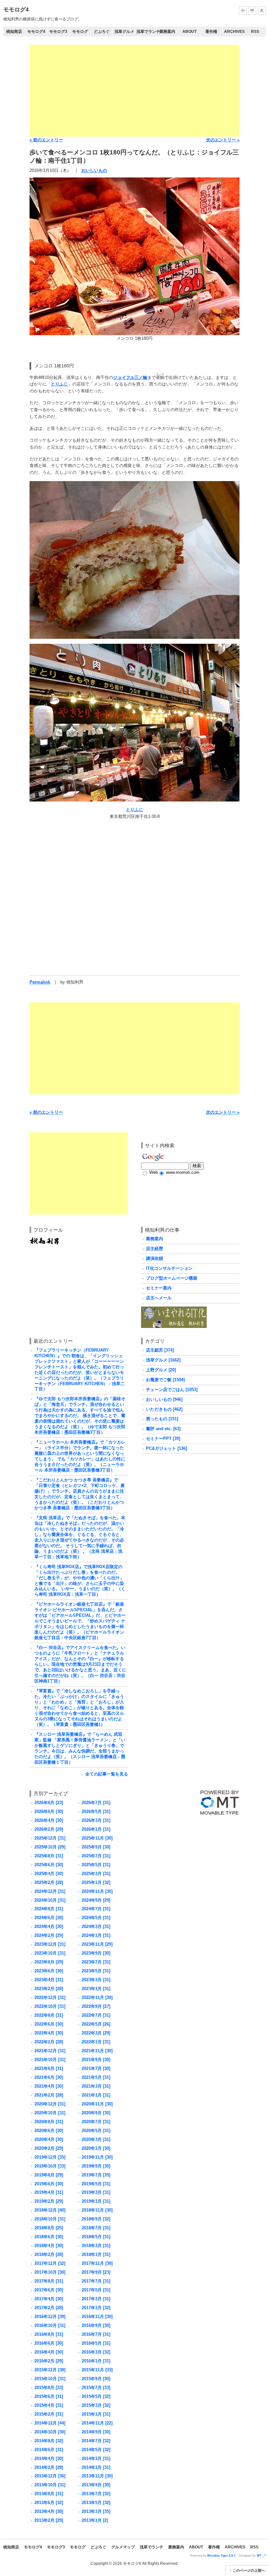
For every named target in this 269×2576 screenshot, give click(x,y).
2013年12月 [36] (50, 2476)
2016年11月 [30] (97, 2317)
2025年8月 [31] (49, 1856)
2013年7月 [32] (96, 2494)
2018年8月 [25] (49, 2228)
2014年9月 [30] (96, 2432)
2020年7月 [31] (96, 2122)
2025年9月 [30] (96, 1847)
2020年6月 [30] (49, 2131)
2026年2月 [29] (49, 1829)
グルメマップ (123, 2547)
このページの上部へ (249, 2570)
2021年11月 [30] (97, 2051)
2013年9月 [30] (96, 2485)
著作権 (211, 32)
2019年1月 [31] (96, 2201)
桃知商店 (14, 32)
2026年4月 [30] (49, 1820)
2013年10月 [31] (50, 2485)
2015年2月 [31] (49, 2414)
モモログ (80, 32)
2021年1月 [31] (96, 2095)
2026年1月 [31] (96, 1829)
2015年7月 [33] (96, 2388)
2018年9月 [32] (96, 2219)
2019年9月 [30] (96, 2166)
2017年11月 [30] (97, 2263)
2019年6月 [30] (49, 2184)
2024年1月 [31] (96, 1935)
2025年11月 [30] (97, 1838)
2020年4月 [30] (49, 2139)
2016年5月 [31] (96, 2343)
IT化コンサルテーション (169, 1268)
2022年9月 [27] (96, 2006)
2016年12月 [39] (50, 2317)
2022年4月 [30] (49, 2033)
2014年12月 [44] (50, 2423)
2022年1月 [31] (96, 2042)
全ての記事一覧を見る (107, 1774)
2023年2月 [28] (49, 1989)
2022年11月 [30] (97, 1997)
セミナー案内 (159, 1288)
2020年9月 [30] (96, 2113)
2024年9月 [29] (96, 1900)
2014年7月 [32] (96, 2441)
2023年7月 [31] (96, 1962)
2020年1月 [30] (96, 2148)
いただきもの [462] (164, 1409)
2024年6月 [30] (49, 1918)
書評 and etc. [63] (163, 1429)
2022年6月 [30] (49, 2024)
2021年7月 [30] (96, 2068)
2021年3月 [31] (96, 2086)
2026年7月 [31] (96, 1803)
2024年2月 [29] (49, 1935)
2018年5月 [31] (96, 2237)
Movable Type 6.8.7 (221, 2556)
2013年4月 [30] (49, 2511)
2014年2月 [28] (49, 2467)
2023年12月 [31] (50, 1944)
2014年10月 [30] (50, 2432)
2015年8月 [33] (49, 2388)
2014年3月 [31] (96, 2459)
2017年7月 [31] (96, 2281)
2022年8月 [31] (49, 2015)
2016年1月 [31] (96, 2361)
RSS (255, 32)
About (189, 32)
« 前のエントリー (46, 140)
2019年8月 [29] (49, 2175)
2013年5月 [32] (96, 2503)
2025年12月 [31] (50, 1838)
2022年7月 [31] (96, 2015)
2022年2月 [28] (49, 2042)
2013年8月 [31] (49, 2494)
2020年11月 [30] (97, 2104)
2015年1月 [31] (96, 2414)
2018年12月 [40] (50, 2210)
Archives (234, 32)
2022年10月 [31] (50, 2006)
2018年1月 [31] (96, 2254)
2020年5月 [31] (96, 2131)
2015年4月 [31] (49, 2405)
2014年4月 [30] (49, 2459)
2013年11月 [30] (97, 2476)
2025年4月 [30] (49, 1874)
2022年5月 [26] (96, 2024)
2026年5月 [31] (96, 1811)
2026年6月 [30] (49, 1811)
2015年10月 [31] (50, 2379)
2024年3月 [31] (96, 1926)
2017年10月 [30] (50, 2272)
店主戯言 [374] (160, 1350)
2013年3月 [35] (96, 2511)
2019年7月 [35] (96, 2175)
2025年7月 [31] (96, 1856)
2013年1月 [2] (95, 2520)
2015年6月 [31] (49, 2396)
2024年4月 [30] (49, 1926)
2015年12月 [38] (50, 2370)
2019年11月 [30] (97, 2157)
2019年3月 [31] (96, 2192)
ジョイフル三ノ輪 (130, 377)
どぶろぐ (102, 32)
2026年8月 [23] (49, 1803)
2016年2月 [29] (49, 2361)
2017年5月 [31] (96, 2290)
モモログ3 (58, 32)
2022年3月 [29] (96, 2033)
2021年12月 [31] (50, 2051)
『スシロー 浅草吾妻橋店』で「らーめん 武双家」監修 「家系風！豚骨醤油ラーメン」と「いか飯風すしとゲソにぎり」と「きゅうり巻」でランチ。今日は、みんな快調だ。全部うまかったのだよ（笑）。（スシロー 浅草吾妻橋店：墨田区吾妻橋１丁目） (80, 1748)
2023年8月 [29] (49, 1962)
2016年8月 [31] (49, 2334)
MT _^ (261, 2556)
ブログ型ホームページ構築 (172, 1278)
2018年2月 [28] (49, 2254)
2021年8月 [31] (49, 2068)
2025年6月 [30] (49, 1865)
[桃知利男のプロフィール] (44, 1239)
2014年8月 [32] (49, 2441)
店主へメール (159, 1298)
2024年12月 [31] (50, 1891)
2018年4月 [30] (49, 2246)
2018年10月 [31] (50, 2219)
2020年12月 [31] (50, 2104)
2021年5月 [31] (96, 2077)
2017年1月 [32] (96, 2308)
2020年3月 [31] (96, 2139)
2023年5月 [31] (96, 1971)
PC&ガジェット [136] (166, 1448)
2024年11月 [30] (97, 1891)
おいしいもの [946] (164, 1399)
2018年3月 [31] (96, 2246)
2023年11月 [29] (97, 1944)
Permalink (40, 982)
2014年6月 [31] (49, 2450)
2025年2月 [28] (49, 1882)
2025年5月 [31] (96, 1865)
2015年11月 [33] (97, 2370)
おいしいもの (94, 170)
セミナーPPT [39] (163, 1439)
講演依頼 (155, 1258)
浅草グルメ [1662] (163, 1360)
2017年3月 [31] (96, 2299)
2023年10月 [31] (50, 1953)
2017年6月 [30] (49, 2290)
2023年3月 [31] (96, 1980)
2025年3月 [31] (96, 1874)
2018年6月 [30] (49, 2237)
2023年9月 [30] (96, 1953)
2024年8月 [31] (49, 1909)
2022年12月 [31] (50, 1997)
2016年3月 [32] (96, 2352)
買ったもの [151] (162, 1419)
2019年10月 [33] (50, 2166)
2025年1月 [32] (96, 1882)
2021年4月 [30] (49, 2086)
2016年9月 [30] (96, 2325)
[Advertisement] (134, 91)
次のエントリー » (223, 140)
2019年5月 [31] (96, 2184)
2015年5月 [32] (96, 2396)
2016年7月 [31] (96, 2334)
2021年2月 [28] (49, 2095)
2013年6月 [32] (49, 2503)
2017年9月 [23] (96, 2272)
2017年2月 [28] (49, 2308)
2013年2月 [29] (49, 2520)
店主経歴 (155, 1249)
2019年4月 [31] (49, 2192)
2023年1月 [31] (96, 1989)
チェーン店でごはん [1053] (172, 1390)
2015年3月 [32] (96, 2405)
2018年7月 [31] (96, 2228)
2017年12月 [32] (50, 2263)
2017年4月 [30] (49, 2299)
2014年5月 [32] (96, 2450)
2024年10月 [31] (50, 1900)
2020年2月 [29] (49, 2148)
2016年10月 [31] (50, 2325)
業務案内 (167, 32)
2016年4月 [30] (49, 2352)
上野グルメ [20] (161, 1370)
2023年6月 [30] (49, 1971)
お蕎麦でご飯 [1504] (165, 1380)
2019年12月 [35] (50, 2157)
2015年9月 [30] (96, 2379)
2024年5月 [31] (96, 1918)
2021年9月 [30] (96, 2060)
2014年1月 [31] (96, 2467)
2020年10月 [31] (50, 2113)
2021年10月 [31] (50, 2060)
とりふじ (59, 384)
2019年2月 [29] (49, 2201)
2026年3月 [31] (96, 1820)
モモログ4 (16, 10)
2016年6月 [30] (49, 2343)
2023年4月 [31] (49, 1980)
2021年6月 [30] (49, 2077)
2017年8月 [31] (49, 2281)
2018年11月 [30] (97, 2210)
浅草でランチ (146, 32)
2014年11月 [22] (97, 2423)
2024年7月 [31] (96, 1909)
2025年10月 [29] (50, 1847)
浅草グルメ (124, 32)
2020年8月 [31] (49, 2122)
